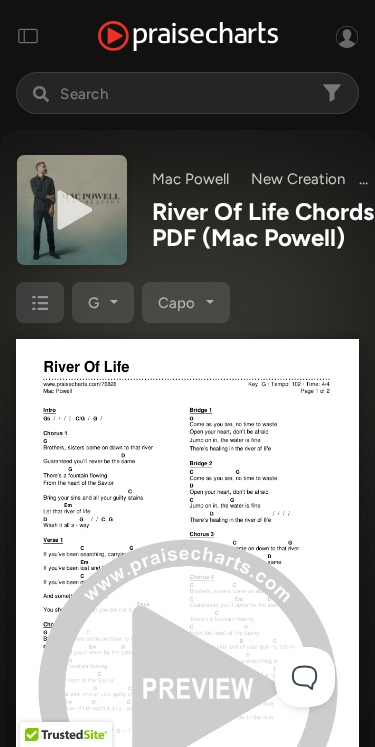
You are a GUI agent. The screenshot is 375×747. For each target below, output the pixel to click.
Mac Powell (190, 179)
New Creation (298, 179)
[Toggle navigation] (28, 36)
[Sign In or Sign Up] (347, 36)
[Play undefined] (72, 210)
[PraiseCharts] (188, 36)
